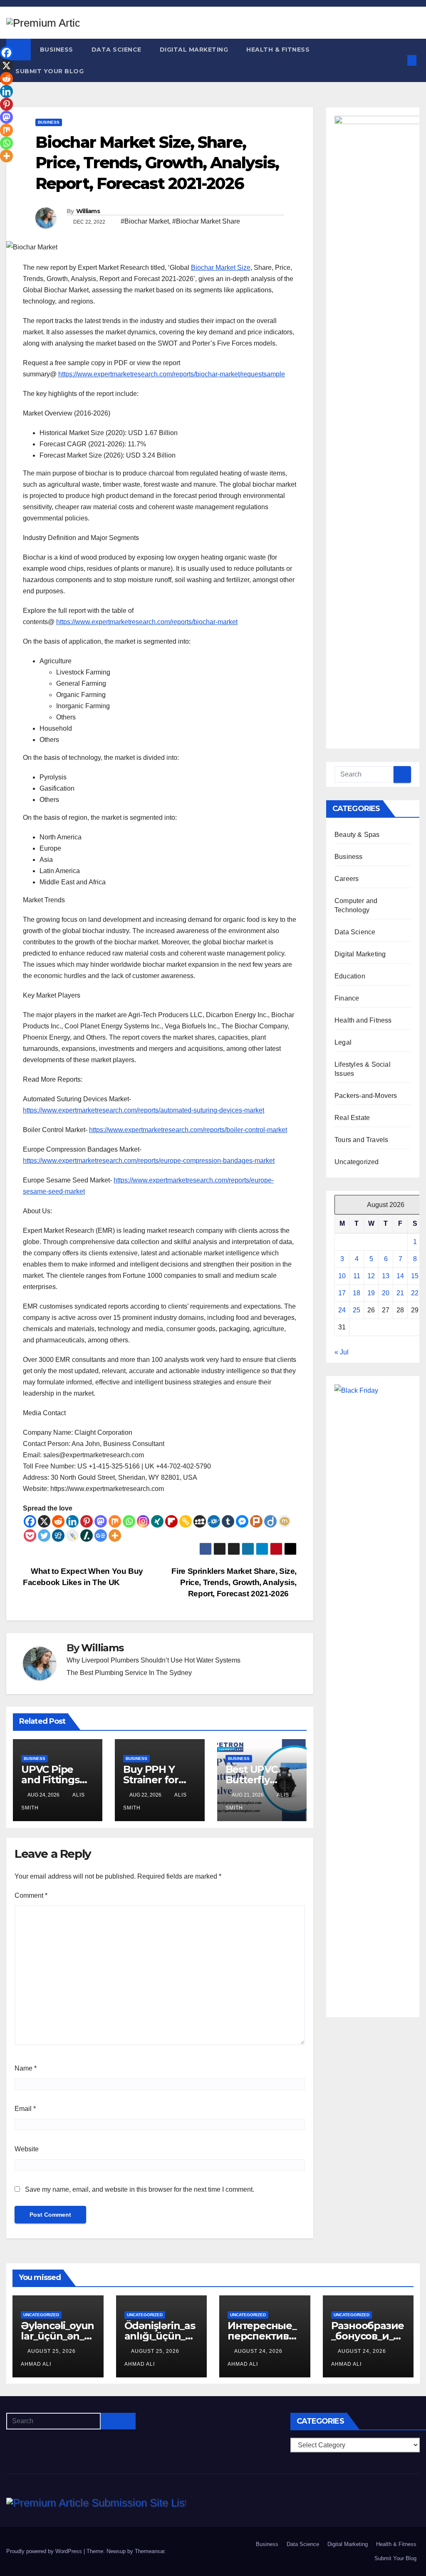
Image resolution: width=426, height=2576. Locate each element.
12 (371, 1276)
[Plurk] (256, 1521)
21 (400, 1293)
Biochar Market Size (221, 268)
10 (342, 1276)
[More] (115, 1536)
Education (350, 976)
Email (25, 2109)
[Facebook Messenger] (242, 1521)
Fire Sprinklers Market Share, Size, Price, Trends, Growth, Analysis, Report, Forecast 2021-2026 (234, 1582)
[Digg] (58, 1536)
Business (57, 50)
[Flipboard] (171, 1521)
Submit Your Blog (50, 71)
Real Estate (352, 1118)
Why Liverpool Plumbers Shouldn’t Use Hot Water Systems (154, 1660)
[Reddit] (58, 1521)
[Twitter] (44, 1536)
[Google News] (101, 1536)
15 (415, 1276)
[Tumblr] (228, 1521)
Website (27, 2149)
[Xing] (157, 1521)
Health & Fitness (278, 50)
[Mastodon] (101, 1521)
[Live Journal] (72, 1536)
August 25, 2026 (52, 2351)
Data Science (116, 50)
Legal (343, 1042)
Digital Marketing (194, 50)
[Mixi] (285, 1521)
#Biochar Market (145, 221)
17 (342, 1293)
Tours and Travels (361, 1140)
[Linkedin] (72, 1521)
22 (415, 1293)
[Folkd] (214, 1521)
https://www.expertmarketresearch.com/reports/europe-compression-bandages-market (149, 1161)
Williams (88, 211)
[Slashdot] (87, 1536)
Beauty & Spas (357, 835)
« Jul (342, 1352)
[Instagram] (143, 1521)
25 (357, 1310)
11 (357, 1276)
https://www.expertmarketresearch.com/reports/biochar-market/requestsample (172, 374)
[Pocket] (30, 1536)
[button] (398, 60)
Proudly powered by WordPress (45, 2551)
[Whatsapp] (129, 1521)
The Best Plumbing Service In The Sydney (129, 1673)
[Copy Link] (186, 1521)
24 (342, 1310)
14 (400, 1276)
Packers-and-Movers (366, 1096)
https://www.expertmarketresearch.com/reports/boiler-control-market (188, 1130)
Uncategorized (357, 1162)
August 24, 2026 (259, 2351)
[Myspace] (200, 1521)
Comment (31, 1895)
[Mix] (115, 1521)
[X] (44, 1521)
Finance (347, 998)
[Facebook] (30, 1521)
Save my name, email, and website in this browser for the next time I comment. (140, 2189)
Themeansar (150, 2551)
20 (386, 1293)
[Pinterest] (87, 1521)
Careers (347, 879)
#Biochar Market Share (206, 221)
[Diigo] (270, 1521)
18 (357, 1293)
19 (371, 1293)
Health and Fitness (363, 1020)
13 (386, 1276)
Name (26, 2068)
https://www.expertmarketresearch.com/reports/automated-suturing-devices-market (144, 1110)
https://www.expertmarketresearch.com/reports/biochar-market (147, 622)
